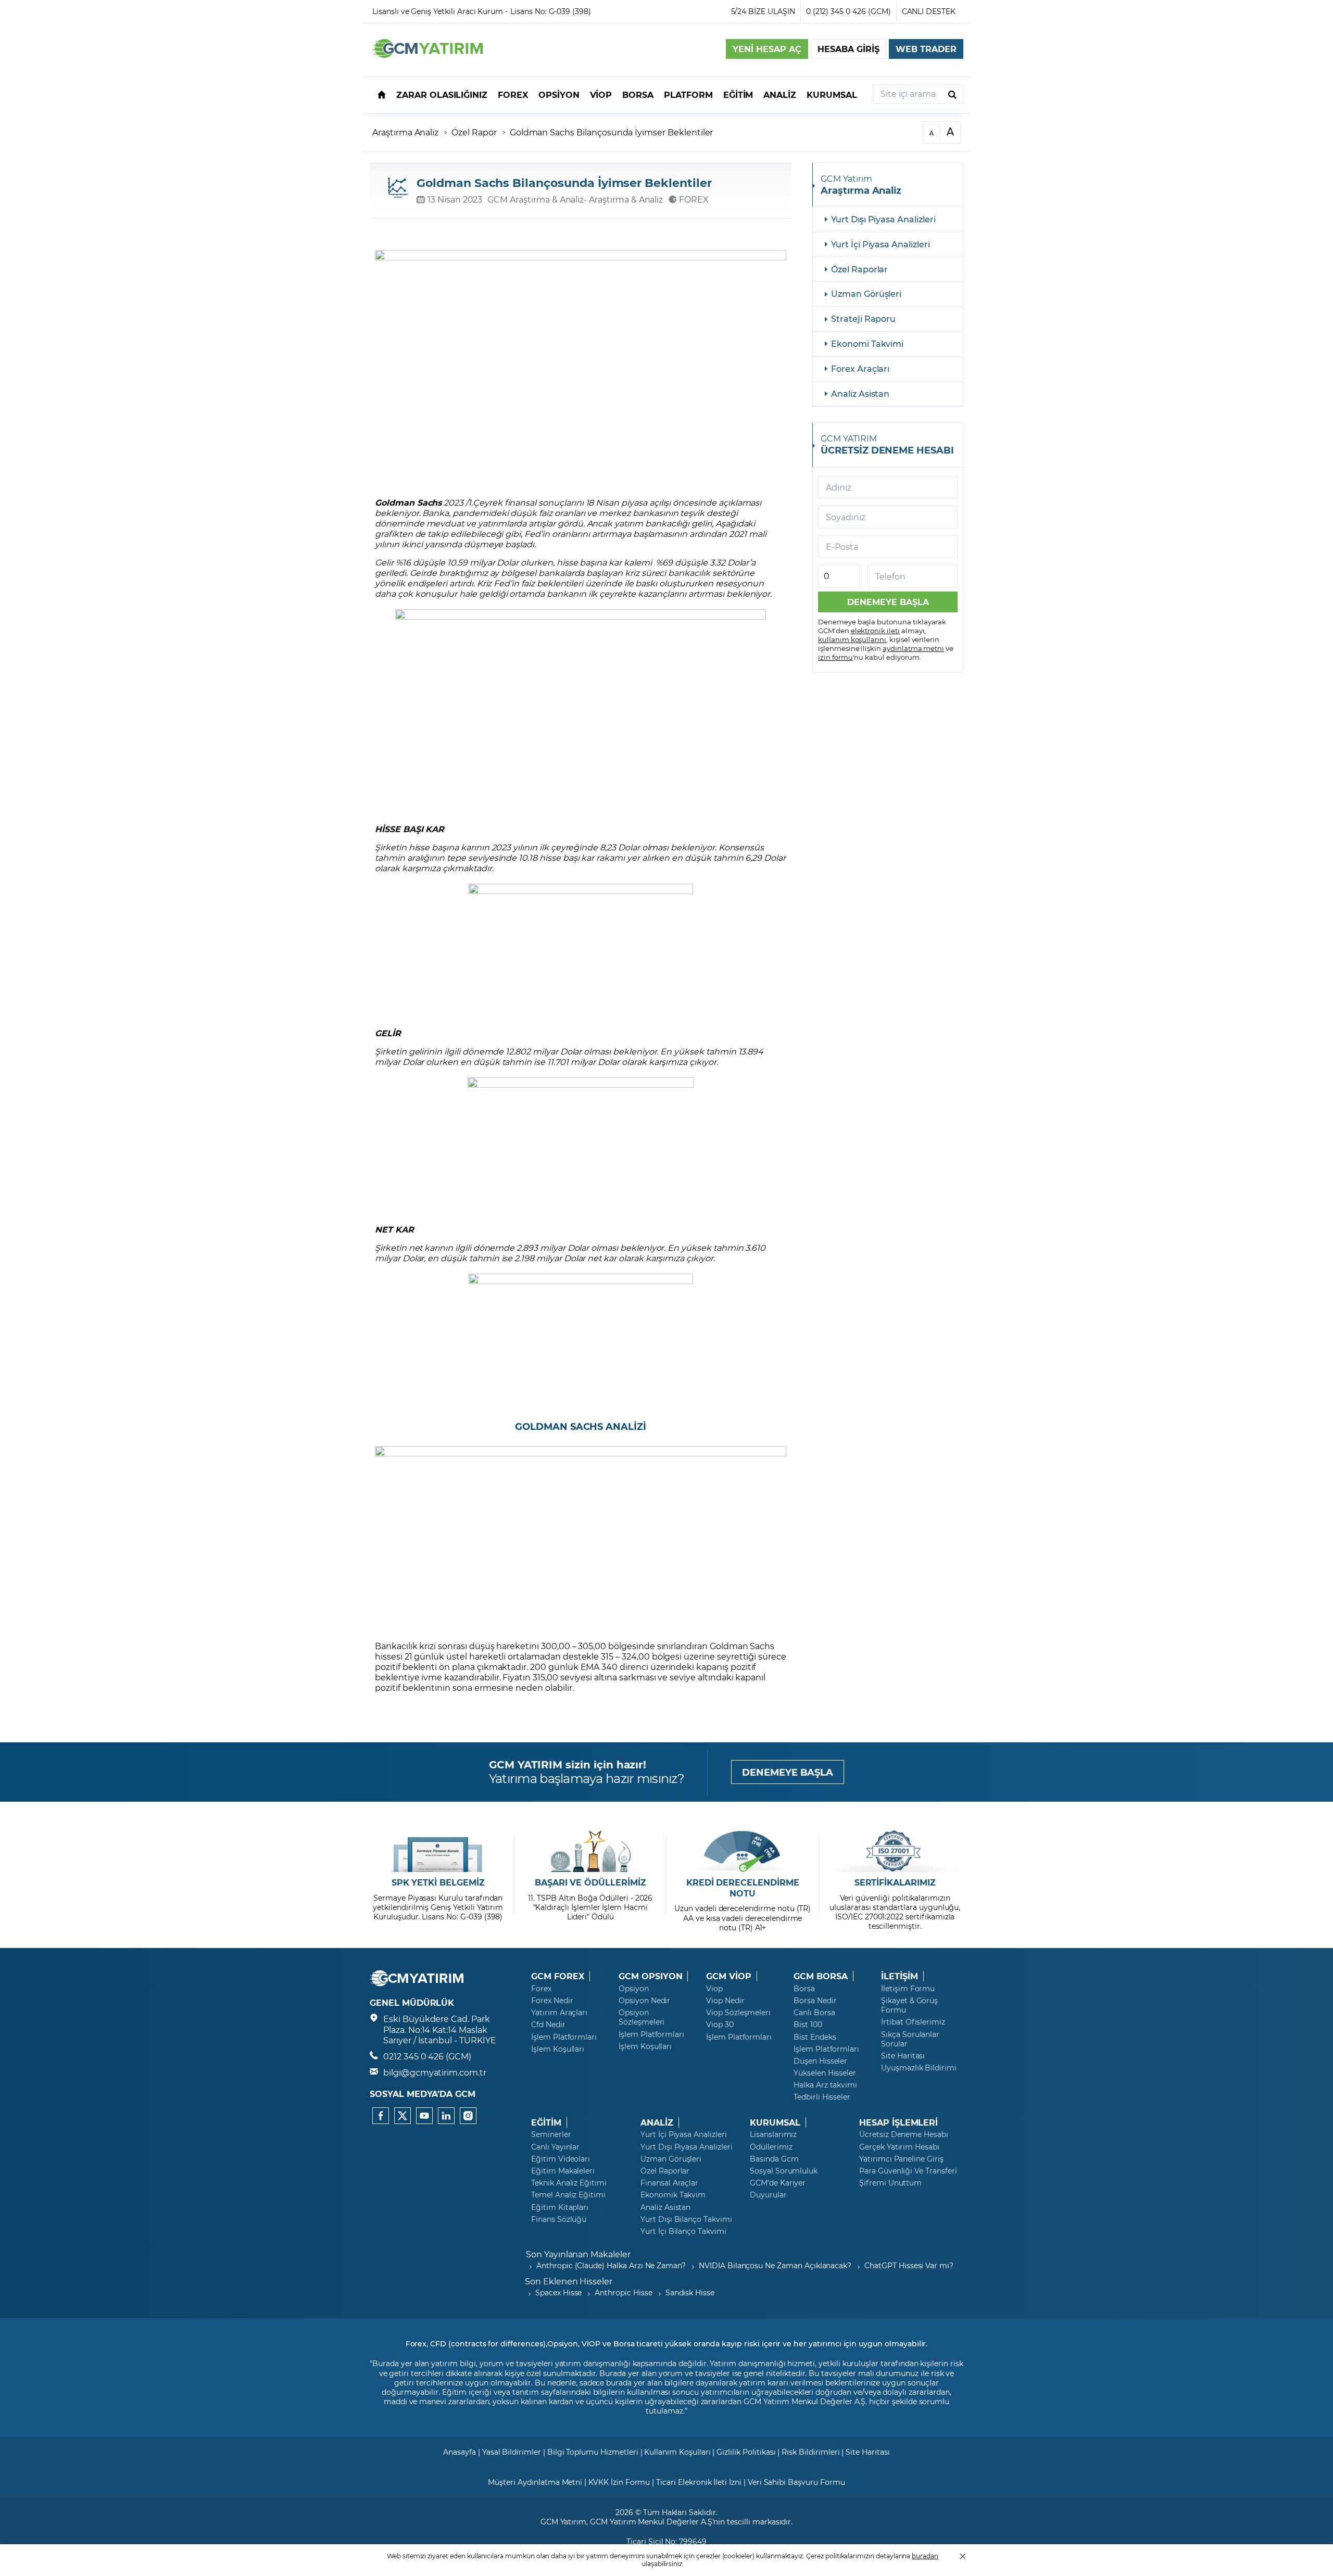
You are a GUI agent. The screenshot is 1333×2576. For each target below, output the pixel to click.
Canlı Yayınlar (555, 2147)
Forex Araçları (860, 368)
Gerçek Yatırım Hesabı (899, 2147)
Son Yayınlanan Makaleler (578, 2254)
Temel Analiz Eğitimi (568, 2195)
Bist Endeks (815, 2037)
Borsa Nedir (815, 2001)
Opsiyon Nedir (644, 2001)
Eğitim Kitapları (560, 2207)
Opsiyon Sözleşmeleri (642, 2017)
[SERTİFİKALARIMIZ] (895, 1851)
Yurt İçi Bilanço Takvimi (683, 2231)
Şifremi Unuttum (890, 2183)
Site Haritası (903, 2056)
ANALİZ (657, 2122)
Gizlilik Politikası (746, 2452)
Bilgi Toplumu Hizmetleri (593, 2452)
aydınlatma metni (913, 648)
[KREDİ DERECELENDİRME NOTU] (743, 1851)
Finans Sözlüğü (559, 2219)
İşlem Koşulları (558, 2049)
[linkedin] (446, 2116)
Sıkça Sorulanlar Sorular (910, 2039)
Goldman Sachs (408, 502)
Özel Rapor (474, 132)
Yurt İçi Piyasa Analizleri (881, 244)
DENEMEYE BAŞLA (788, 1772)
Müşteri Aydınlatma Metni (535, 2482)
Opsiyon (634, 1989)
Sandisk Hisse (690, 2292)
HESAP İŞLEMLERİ (898, 2122)
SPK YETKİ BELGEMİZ (438, 1882)
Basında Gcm (774, 2159)
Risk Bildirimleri (810, 2452)
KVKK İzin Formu (619, 2482)
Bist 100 (808, 2025)
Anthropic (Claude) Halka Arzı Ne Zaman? (611, 2265)
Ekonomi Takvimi (867, 343)
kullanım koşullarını (852, 639)
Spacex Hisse (558, 2292)
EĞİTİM (546, 2122)
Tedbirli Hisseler (822, 2097)
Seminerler (551, 2134)
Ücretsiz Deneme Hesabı (904, 2134)
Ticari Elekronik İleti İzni (699, 2482)
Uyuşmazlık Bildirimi (919, 2068)
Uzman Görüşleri (866, 293)
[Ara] (952, 94)
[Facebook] (381, 2116)
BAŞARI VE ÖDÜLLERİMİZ (590, 1882)
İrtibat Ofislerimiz (913, 2022)
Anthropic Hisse (623, 2292)
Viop (714, 1989)
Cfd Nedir (548, 2025)
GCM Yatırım (563, 2522)
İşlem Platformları (564, 2037)
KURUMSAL (775, 2122)
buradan (925, 2556)
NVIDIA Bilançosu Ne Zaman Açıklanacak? (775, 2265)
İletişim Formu (908, 1989)
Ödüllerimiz (771, 2147)
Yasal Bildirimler (512, 2452)
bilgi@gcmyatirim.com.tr (435, 2072)
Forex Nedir (552, 2001)
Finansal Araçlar (669, 2183)
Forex (541, 1989)
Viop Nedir (725, 2001)
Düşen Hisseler (820, 2061)
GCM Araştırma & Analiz (536, 199)
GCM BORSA (821, 1976)
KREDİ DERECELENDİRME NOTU (743, 1888)
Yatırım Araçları (559, 2013)
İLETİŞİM (900, 1976)
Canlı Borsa (814, 2013)
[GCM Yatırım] (427, 54)
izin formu (835, 657)
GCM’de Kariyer (778, 2183)
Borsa (804, 1989)
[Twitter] (403, 2116)
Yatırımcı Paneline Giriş (901, 2159)
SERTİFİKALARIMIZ (895, 1882)
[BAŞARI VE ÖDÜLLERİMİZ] (590, 1851)
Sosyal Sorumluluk (784, 2171)
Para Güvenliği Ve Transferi (908, 2171)
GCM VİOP (729, 1976)
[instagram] (468, 2116)
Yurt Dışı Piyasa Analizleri (883, 219)
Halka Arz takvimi (825, 2085)
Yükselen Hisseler (825, 2073)
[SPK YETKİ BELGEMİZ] (438, 1851)
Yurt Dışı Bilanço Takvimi (686, 2219)
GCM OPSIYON (650, 1976)
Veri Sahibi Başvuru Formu (796, 2482)
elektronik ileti (875, 630)
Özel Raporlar (859, 269)
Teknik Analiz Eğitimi (569, 2183)
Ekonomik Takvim (673, 2195)
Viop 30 (720, 2025)
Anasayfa (460, 2452)
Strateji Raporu (863, 318)
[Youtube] (424, 2116)
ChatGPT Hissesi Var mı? (909, 2265)
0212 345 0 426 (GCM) (427, 2056)
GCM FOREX (558, 1976)
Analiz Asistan (860, 393)
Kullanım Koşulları (677, 2452)
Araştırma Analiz (405, 132)
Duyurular (768, 2195)
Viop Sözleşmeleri (738, 2013)
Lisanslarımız (773, 2134)
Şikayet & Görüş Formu (909, 2005)
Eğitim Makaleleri (563, 2171)
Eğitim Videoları (561, 2159)
